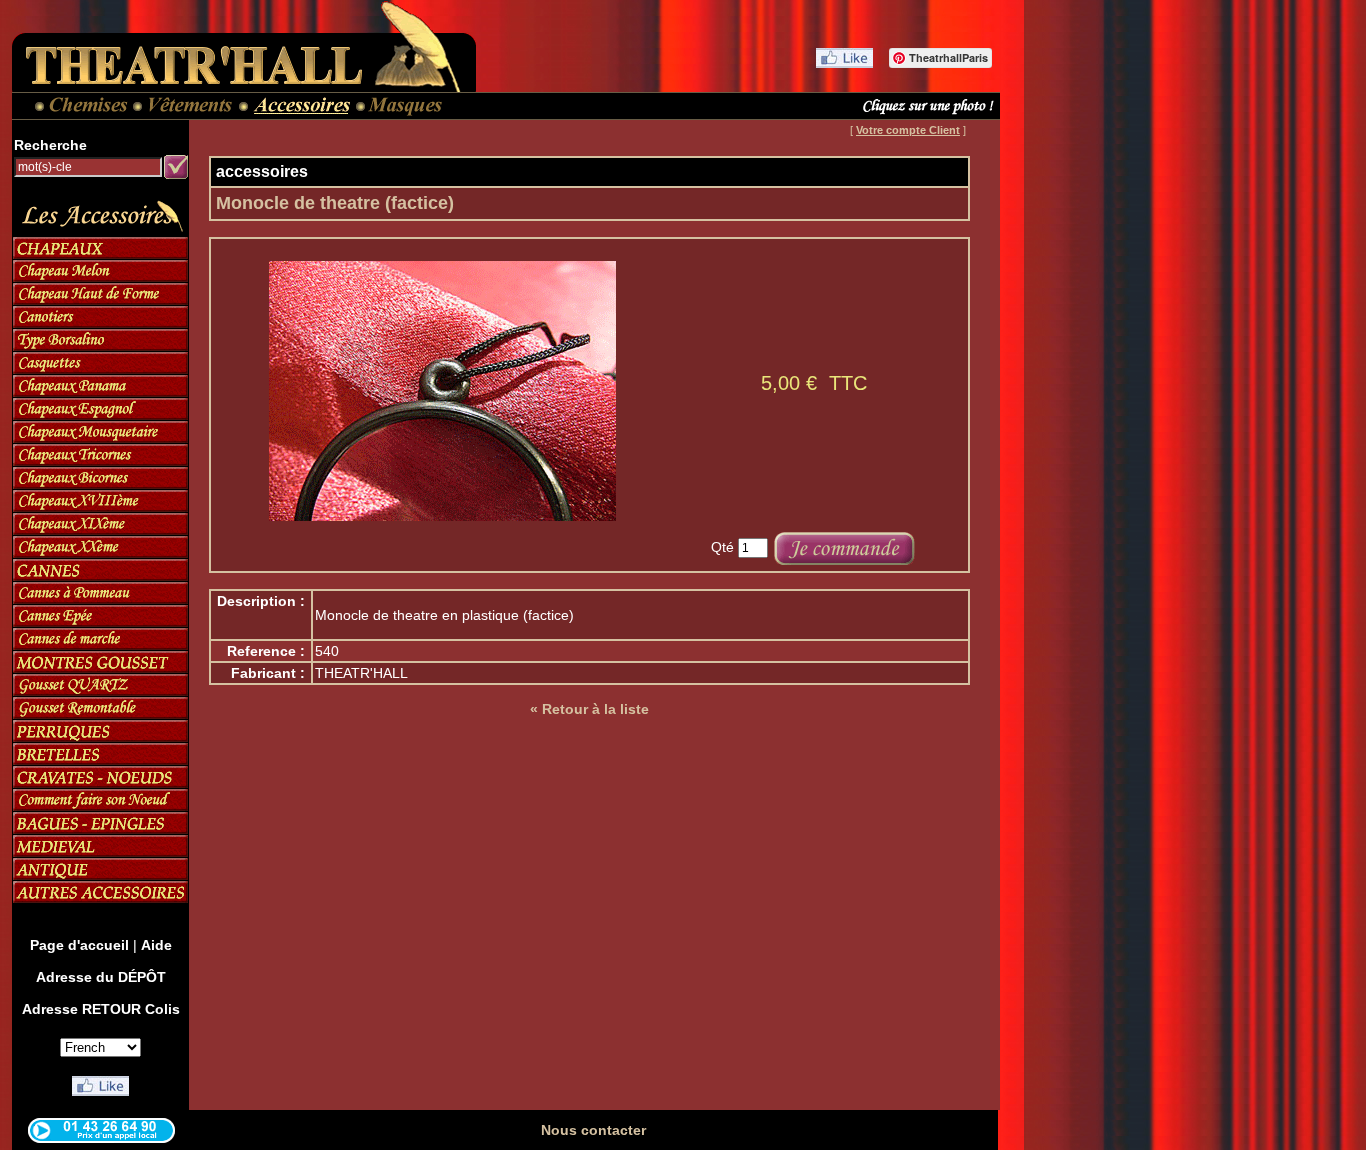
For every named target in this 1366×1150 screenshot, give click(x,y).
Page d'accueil (79, 945)
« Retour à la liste (589, 709)
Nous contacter (593, 1130)
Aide (156, 945)
